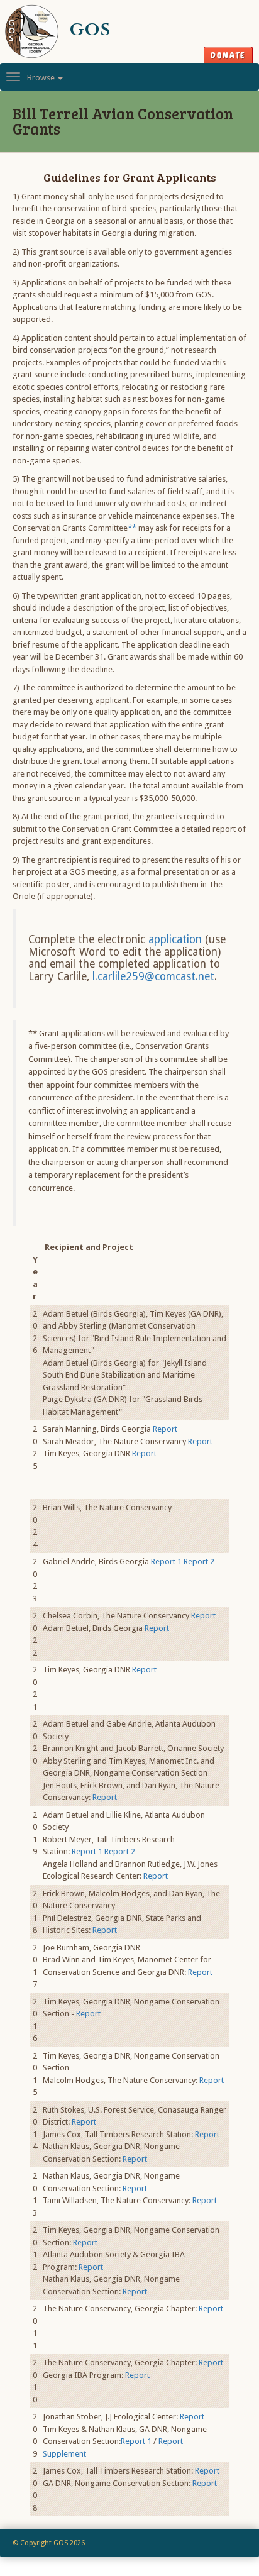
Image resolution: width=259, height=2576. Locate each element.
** (132, 528)
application (175, 939)
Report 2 (199, 1562)
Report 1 (166, 1562)
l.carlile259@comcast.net (153, 976)
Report (165, 1429)
